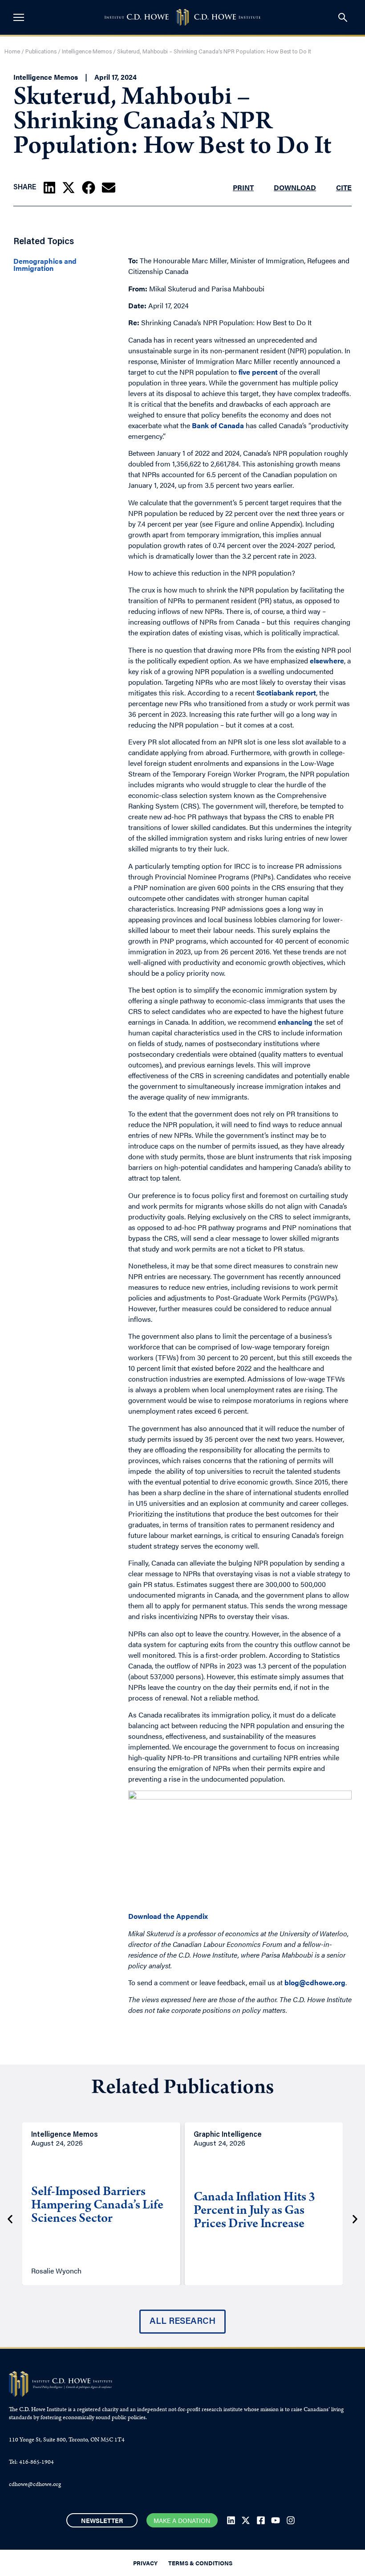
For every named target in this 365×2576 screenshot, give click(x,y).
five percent (258, 372)
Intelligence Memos (87, 52)
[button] (49, 188)
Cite (344, 187)
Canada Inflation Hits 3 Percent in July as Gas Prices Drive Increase (254, 2212)
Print (243, 187)
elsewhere (327, 660)
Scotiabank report (286, 693)
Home (12, 52)
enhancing (295, 1022)
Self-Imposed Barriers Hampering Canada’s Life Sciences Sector (97, 2206)
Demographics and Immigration (45, 265)
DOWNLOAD (295, 187)
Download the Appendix (168, 1916)
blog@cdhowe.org (315, 1982)
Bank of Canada (218, 425)
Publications (41, 52)
